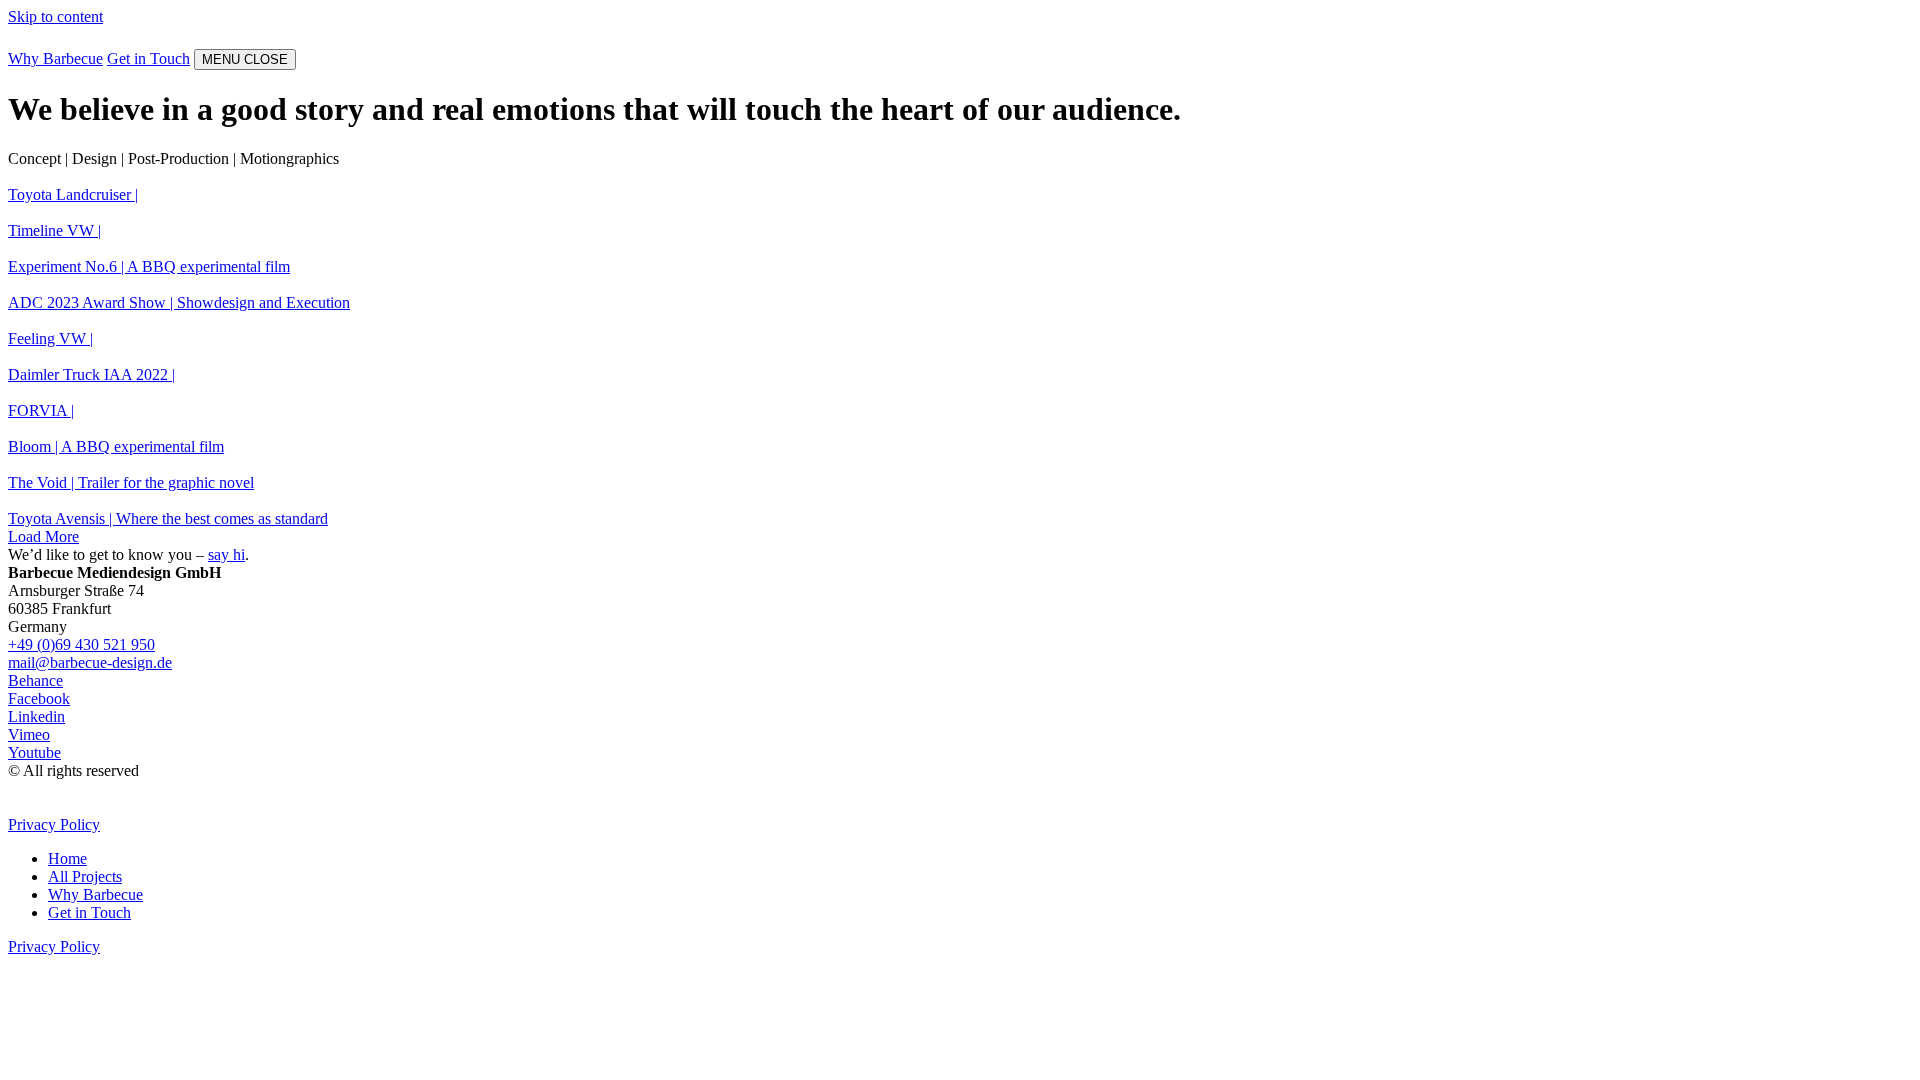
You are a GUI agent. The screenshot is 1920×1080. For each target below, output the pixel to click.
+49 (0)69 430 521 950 (81, 644)
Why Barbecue (55, 58)
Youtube (34, 752)
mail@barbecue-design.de (90, 662)
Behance (35, 680)
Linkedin (36, 716)
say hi (226, 554)
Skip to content (55, 16)
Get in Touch (148, 58)
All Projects (85, 876)
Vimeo (29, 734)
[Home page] (57, 39)
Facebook (39, 698)
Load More (43, 536)
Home (67, 858)
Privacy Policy (54, 824)
